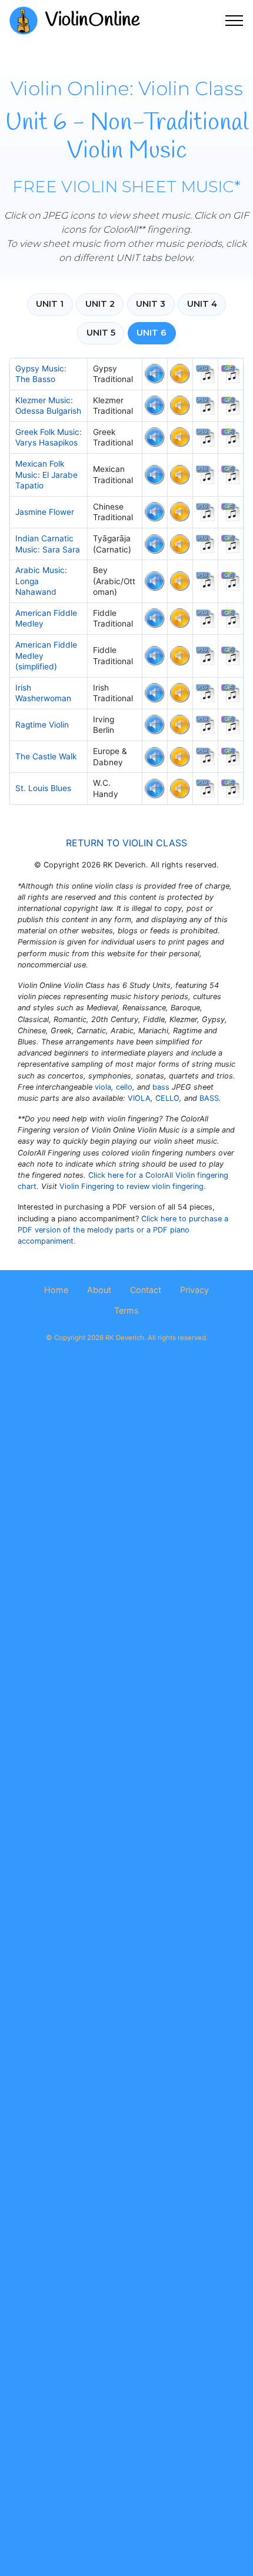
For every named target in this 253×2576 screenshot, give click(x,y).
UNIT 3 (151, 304)
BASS (209, 1098)
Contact (146, 1290)
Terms (126, 1310)
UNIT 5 (101, 333)
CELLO (167, 1098)
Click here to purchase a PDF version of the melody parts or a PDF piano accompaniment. (123, 1230)
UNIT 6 (152, 333)
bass (161, 1087)
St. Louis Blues (43, 788)
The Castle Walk (46, 756)
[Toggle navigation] (234, 21)
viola (103, 1087)
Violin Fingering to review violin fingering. (133, 1186)
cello (124, 1087)
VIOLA (139, 1098)
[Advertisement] (126, 1502)
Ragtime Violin (42, 725)
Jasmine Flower (45, 512)
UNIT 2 (100, 304)
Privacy (194, 1290)
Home (56, 1290)
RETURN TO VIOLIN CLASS (126, 843)
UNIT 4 (202, 304)
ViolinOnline (93, 20)
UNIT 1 (50, 304)
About (99, 1290)
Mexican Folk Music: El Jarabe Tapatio (46, 475)
